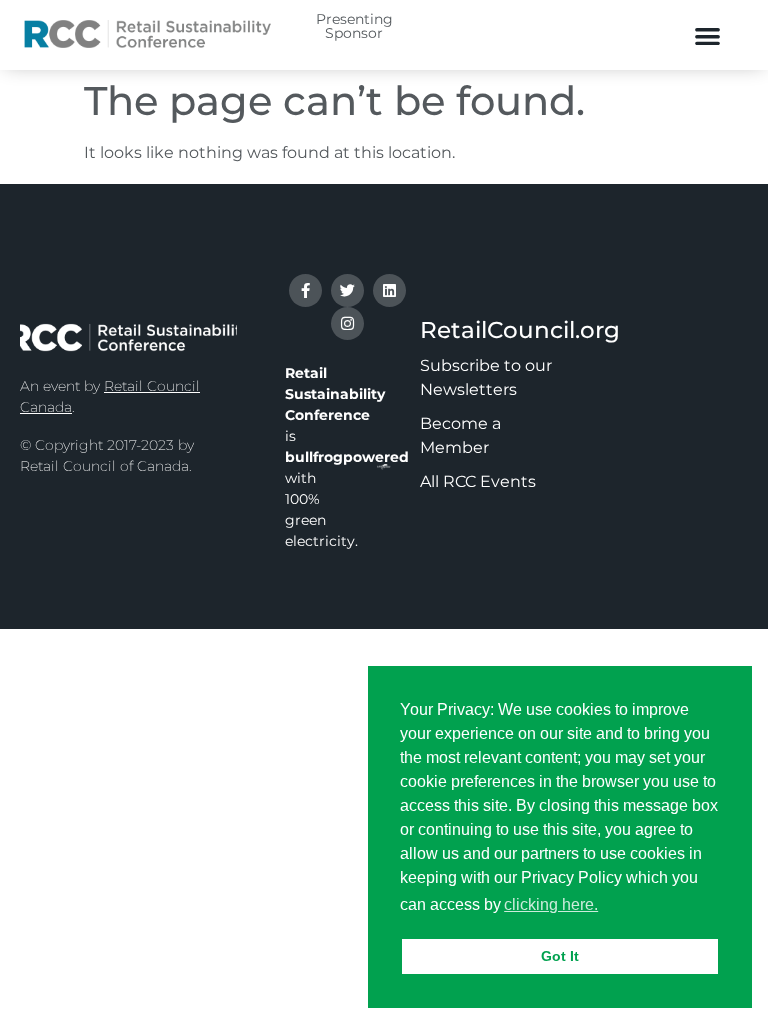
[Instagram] (347, 323)
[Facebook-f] (305, 290)
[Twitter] (347, 290)
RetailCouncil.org (520, 330)
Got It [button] (560, 956)
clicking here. (551, 904)
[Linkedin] (389, 290)
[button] (707, 35)
